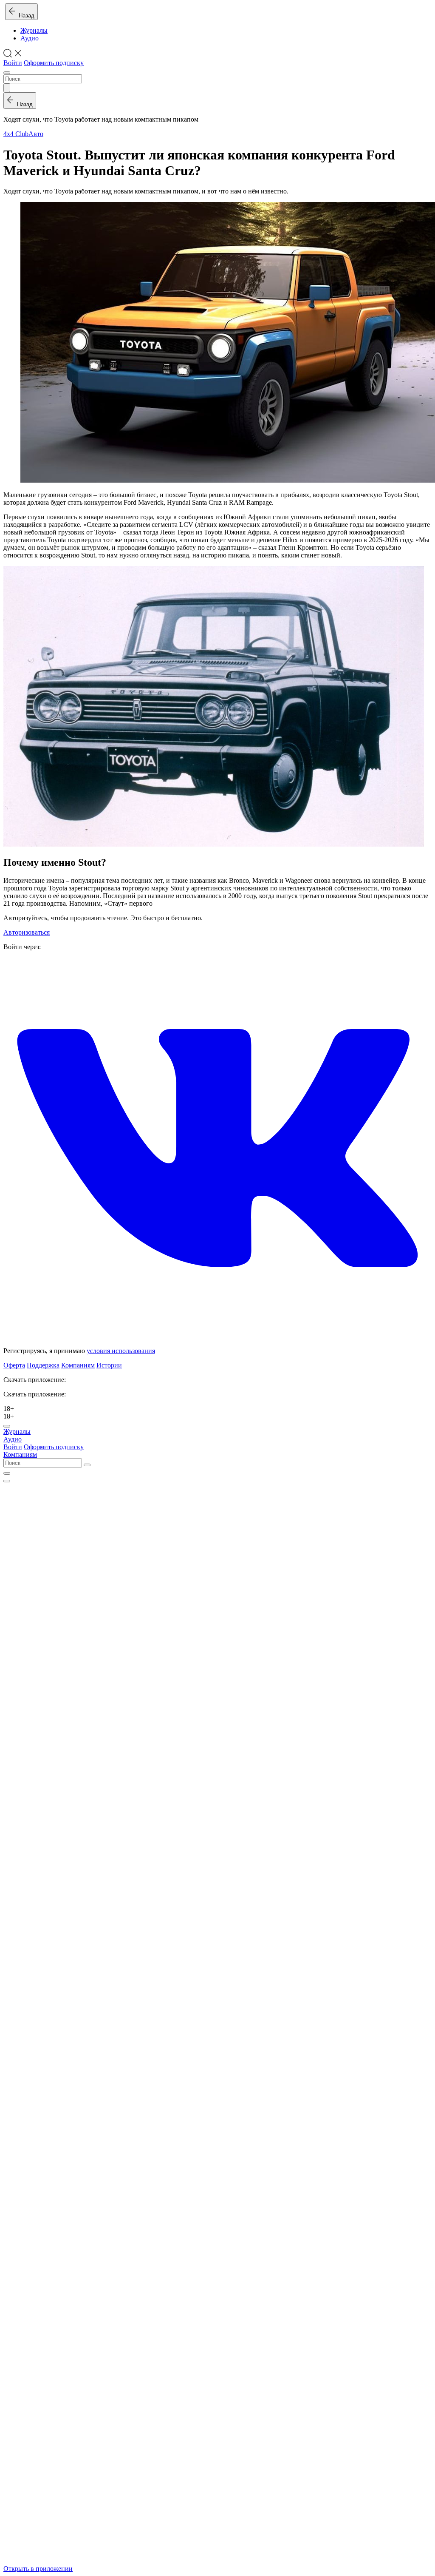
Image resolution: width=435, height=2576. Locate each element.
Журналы (34, 30)
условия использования (121, 1351)
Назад (25, 16)
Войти (13, 63)
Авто (36, 134)
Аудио (30, 38)
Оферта (14, 1365)
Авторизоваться (27, 932)
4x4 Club (16, 134)
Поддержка (43, 1365)
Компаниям (78, 1365)
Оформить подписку (54, 63)
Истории (109, 1365)
